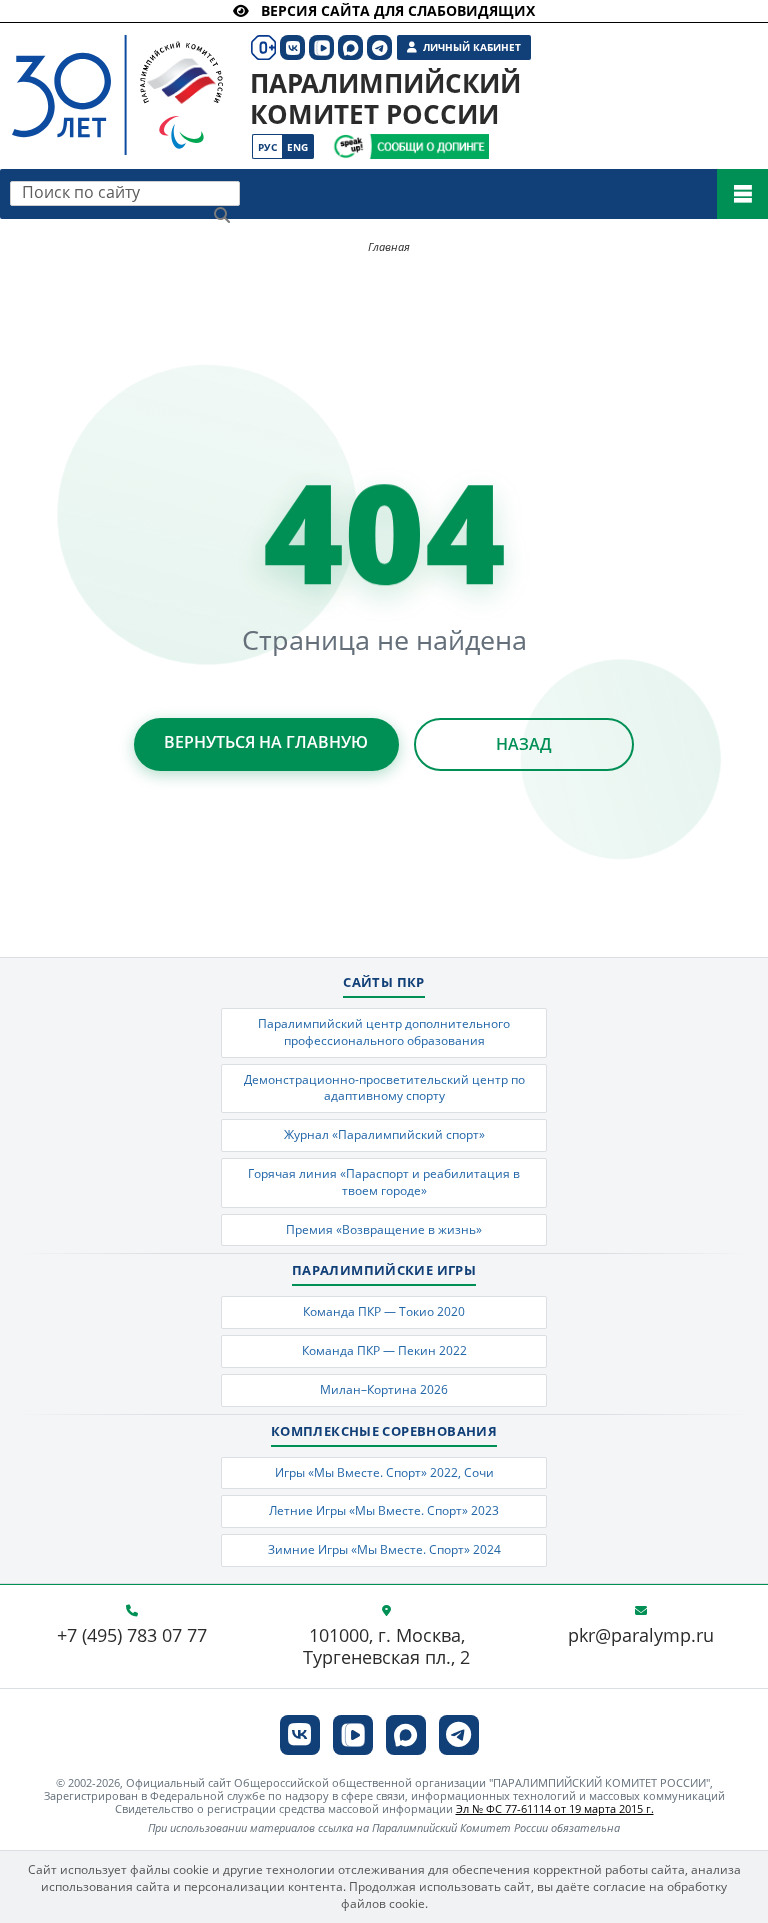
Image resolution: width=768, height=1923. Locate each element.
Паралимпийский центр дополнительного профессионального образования (384, 1032)
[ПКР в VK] (300, 1735)
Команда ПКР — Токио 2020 (384, 1311)
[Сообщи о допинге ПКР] (429, 146)
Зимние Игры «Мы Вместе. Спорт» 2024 (384, 1549)
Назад (524, 744)
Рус (267, 147)
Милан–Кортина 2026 (384, 1389)
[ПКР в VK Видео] (353, 1735)
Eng (297, 147)
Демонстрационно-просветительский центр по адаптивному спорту (384, 1088)
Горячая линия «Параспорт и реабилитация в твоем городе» (384, 1182)
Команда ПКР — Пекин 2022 (384, 1350)
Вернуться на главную (266, 742)
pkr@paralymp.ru (641, 1636)
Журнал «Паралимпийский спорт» (384, 1134)
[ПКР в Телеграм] (459, 1735)
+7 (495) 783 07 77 (132, 1636)
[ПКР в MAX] (406, 1735)
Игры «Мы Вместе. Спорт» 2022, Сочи (384, 1472)
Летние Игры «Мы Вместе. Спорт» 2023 (384, 1510)
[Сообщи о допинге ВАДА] (348, 146)
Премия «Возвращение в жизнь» (384, 1229)
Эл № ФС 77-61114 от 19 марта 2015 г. (555, 1808)
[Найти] (222, 215)
